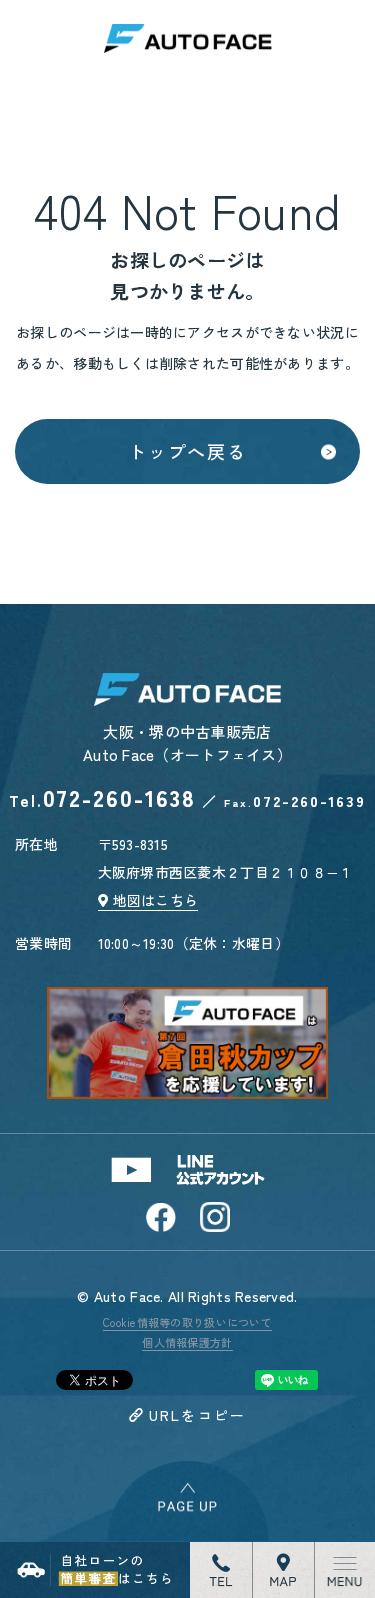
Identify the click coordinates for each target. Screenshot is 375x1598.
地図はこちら (156, 900)
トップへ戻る (187, 451)
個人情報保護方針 (187, 1342)
